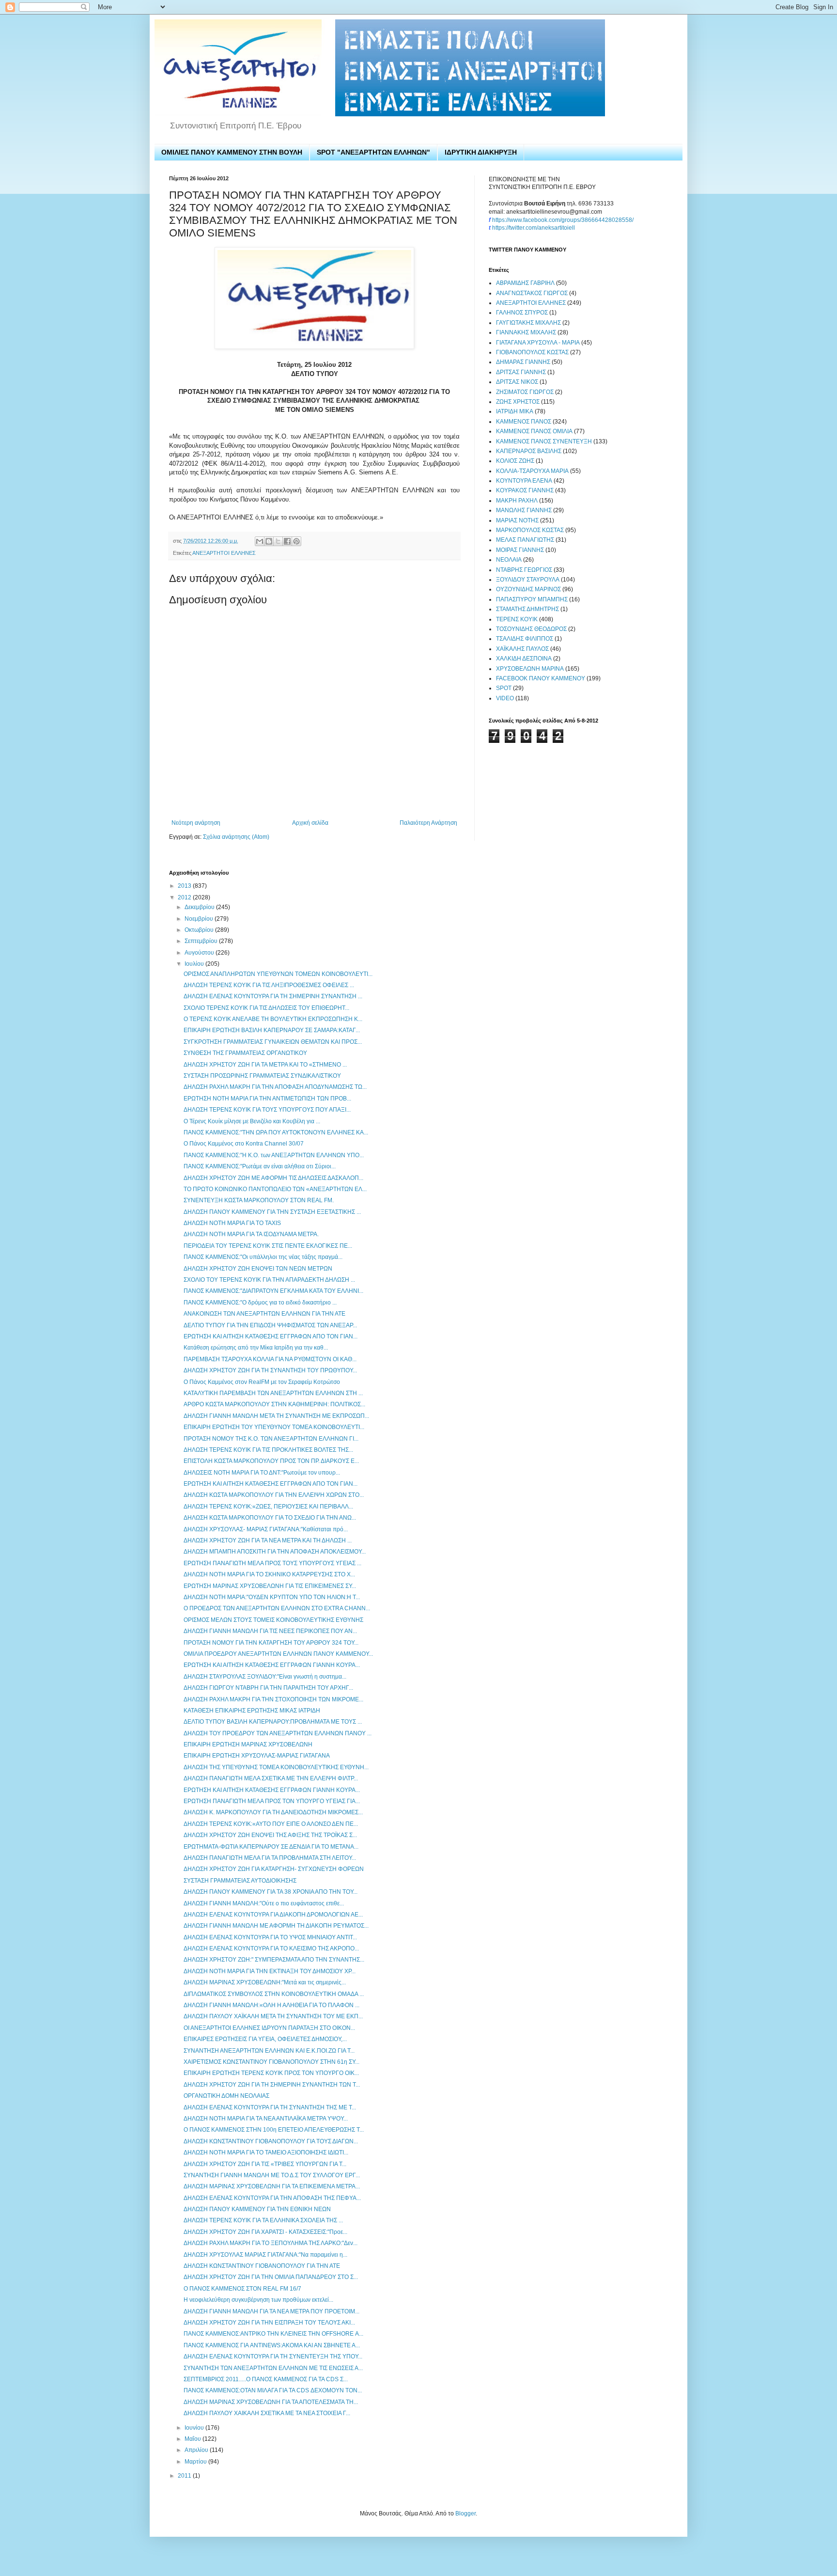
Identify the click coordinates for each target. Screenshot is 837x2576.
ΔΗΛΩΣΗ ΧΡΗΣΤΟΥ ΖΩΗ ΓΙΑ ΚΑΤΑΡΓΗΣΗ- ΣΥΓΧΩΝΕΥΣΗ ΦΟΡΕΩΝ (274, 1869)
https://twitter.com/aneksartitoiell (534, 228)
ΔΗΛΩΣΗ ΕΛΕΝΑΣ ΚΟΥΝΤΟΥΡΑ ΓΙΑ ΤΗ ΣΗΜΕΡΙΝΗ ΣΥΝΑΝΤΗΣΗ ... (273, 996)
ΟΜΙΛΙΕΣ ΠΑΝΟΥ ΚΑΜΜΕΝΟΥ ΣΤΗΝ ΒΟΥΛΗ (232, 152)
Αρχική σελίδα (310, 823)
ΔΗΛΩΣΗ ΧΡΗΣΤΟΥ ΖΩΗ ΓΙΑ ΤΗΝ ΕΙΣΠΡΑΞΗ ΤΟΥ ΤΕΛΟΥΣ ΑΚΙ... (269, 2323)
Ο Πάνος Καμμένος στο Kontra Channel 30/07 (244, 1144)
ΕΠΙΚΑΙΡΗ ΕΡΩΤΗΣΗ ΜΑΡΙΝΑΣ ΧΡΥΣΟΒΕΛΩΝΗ (248, 1744)
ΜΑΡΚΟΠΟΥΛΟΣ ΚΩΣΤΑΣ (530, 530)
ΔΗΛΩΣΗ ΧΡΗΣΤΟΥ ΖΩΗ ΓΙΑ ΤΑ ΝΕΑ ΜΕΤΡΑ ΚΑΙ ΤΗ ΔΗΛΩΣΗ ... (268, 1540)
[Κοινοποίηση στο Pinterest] (296, 541)
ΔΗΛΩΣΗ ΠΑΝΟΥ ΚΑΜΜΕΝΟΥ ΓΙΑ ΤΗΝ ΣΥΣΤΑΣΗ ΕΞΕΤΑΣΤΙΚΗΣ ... (272, 1212)
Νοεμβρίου (200, 919)
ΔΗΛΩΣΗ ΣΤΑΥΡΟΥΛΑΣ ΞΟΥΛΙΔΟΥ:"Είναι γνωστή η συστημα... (265, 1677)
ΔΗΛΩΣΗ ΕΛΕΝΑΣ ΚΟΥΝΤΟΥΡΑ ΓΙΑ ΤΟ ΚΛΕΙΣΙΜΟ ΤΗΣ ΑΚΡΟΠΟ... (271, 1948)
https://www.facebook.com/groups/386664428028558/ (563, 220)
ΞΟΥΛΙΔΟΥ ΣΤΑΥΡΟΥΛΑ (528, 580)
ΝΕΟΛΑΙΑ (509, 560)
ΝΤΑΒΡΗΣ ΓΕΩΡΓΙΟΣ (524, 570)
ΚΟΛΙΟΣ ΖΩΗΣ (515, 461)
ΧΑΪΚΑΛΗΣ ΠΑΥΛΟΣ (522, 649)
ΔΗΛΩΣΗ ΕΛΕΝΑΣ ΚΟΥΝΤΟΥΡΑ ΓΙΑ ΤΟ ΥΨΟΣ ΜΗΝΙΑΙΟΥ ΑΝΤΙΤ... (270, 1937)
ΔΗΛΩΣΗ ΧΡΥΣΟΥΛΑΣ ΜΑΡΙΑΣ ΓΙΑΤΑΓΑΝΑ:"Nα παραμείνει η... (265, 2255)
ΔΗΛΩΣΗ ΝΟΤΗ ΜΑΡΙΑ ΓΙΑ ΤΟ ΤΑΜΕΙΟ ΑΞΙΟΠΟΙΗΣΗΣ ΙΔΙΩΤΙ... (266, 2152)
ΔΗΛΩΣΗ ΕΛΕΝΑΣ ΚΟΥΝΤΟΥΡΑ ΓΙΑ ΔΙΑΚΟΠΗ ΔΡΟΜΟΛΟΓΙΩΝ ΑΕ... (273, 1915)
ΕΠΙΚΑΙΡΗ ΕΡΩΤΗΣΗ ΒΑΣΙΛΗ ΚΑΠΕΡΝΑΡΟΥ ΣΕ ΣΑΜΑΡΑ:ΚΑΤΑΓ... (272, 1030)
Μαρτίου (196, 2462)
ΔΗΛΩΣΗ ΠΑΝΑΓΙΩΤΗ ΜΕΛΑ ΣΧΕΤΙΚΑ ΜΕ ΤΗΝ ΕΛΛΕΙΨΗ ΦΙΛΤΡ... (271, 1778)
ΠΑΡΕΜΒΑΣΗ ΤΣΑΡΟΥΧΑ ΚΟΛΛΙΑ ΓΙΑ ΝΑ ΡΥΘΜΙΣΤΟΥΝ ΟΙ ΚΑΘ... (270, 1359)
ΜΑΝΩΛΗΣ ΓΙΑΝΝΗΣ (524, 510)
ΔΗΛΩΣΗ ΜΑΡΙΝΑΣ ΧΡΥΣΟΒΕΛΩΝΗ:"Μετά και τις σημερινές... (265, 1982)
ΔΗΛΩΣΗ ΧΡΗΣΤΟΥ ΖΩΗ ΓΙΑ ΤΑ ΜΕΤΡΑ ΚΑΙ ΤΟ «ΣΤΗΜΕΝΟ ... (265, 1065)
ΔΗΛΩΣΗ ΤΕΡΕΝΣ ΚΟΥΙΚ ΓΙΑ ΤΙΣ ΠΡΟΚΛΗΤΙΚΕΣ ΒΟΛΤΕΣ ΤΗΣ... (268, 1450)
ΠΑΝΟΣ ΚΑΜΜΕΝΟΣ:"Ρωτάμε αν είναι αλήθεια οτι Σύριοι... (260, 1166)
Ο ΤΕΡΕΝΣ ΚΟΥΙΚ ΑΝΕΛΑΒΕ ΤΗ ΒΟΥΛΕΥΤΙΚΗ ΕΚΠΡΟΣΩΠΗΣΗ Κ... (273, 1019)
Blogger (465, 2513)
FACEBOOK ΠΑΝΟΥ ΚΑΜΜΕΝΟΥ (541, 678)
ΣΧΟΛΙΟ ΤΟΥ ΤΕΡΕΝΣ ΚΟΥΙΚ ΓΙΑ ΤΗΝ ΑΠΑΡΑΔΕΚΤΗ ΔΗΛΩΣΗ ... (269, 1280)
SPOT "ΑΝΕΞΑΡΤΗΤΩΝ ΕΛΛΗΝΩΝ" (373, 152)
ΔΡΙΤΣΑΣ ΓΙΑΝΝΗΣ (521, 372)
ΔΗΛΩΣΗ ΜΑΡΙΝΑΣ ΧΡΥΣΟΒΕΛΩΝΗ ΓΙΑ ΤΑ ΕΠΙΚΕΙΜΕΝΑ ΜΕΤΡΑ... (272, 2186)
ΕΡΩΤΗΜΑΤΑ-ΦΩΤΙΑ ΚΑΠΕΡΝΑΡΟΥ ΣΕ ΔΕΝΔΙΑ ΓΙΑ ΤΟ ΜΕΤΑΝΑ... (271, 1847)
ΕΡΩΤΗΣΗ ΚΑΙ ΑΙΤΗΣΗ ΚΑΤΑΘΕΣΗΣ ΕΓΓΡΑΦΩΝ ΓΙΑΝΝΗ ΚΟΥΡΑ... (272, 1665)
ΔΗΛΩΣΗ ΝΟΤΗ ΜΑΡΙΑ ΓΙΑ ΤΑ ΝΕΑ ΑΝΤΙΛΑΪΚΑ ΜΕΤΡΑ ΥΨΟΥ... (266, 2119)
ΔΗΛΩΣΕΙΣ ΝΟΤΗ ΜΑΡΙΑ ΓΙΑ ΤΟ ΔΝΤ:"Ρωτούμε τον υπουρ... (262, 1473)
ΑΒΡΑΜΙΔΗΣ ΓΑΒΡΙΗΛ (525, 283)
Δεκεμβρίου (200, 907)
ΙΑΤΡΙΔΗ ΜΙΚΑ (515, 411)
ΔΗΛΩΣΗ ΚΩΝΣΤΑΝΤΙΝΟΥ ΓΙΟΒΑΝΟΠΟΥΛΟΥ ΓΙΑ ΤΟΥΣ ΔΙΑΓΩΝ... (271, 2141)
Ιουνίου (195, 2428)
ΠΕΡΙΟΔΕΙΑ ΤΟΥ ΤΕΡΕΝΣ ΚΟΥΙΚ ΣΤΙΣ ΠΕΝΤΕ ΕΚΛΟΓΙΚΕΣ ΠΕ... (268, 1246)
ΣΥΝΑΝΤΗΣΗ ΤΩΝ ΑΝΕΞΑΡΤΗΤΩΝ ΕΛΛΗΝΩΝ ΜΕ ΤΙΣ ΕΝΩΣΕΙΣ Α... (273, 2368)
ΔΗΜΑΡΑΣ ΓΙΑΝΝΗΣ (523, 362)
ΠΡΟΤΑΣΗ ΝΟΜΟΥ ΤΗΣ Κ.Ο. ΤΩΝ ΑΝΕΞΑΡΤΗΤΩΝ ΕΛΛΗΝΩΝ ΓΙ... (271, 1439)
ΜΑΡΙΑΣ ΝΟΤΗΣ (517, 520)
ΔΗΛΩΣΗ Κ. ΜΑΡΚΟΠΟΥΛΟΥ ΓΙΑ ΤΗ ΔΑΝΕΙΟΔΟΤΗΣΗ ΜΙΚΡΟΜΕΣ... (273, 1812)
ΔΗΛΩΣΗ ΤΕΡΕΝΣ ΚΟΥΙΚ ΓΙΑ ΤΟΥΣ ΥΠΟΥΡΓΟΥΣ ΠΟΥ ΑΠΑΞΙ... (267, 1110)
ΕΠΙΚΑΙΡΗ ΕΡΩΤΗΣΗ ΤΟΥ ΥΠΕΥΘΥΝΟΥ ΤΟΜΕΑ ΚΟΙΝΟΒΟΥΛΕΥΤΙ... (274, 1427)
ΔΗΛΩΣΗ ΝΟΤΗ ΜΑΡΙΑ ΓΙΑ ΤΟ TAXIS (232, 1223)
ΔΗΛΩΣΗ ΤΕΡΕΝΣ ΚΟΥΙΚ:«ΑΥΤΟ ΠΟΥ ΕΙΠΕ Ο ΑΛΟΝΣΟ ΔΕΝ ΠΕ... (271, 1824)
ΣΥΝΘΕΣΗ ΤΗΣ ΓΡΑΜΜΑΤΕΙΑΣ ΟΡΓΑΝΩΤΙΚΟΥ (245, 1053)
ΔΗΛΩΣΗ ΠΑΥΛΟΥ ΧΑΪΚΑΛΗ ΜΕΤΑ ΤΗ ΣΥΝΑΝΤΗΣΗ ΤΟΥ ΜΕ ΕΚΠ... (273, 2016)
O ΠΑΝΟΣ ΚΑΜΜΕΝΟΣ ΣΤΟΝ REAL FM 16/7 (242, 2289)
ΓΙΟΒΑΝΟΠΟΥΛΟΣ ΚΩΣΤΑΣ (532, 352)
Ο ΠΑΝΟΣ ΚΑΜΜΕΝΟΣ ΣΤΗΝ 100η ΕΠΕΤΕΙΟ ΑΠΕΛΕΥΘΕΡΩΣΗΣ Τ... (274, 2130)
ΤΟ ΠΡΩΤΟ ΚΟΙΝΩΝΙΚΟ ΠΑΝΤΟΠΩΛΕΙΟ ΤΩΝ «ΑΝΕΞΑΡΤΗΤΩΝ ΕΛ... (275, 1189)
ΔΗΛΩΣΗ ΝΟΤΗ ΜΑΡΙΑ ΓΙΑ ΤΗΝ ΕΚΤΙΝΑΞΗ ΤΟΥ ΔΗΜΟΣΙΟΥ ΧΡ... (270, 1971)
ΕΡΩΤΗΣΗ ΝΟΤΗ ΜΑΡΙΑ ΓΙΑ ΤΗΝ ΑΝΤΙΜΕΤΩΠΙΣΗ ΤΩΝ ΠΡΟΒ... (267, 1099)
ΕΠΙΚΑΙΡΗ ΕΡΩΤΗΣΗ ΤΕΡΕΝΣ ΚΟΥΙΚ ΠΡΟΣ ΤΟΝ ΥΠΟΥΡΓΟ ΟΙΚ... (271, 2073)
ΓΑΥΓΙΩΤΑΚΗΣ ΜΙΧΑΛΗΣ (528, 323)
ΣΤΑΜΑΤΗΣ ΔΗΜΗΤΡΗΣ (527, 609)
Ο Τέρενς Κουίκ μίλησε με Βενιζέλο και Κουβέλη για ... (252, 1121)
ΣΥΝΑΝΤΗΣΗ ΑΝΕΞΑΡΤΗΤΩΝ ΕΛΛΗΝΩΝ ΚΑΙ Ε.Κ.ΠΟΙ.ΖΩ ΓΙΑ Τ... (269, 2051)
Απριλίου (197, 2450)
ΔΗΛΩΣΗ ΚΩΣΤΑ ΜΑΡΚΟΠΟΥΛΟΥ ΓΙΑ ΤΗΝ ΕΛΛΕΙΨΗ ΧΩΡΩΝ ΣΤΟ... (274, 1495)
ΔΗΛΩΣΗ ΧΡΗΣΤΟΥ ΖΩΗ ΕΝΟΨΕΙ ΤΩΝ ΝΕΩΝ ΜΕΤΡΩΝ (258, 1269)
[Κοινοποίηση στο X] (278, 541)
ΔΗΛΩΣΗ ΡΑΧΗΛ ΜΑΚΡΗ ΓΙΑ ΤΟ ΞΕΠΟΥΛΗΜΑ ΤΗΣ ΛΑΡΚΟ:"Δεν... (271, 2243)
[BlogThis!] (269, 541)
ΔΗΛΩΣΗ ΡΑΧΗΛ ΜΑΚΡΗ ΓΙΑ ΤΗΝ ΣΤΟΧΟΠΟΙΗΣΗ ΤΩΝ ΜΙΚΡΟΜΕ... (273, 1699)
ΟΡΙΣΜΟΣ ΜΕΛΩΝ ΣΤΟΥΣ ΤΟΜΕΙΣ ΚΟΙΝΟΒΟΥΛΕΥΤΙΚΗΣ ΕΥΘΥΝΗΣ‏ (273, 1620)
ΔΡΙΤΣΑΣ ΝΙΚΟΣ (517, 382)
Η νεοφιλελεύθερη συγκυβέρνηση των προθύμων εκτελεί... (258, 2300)
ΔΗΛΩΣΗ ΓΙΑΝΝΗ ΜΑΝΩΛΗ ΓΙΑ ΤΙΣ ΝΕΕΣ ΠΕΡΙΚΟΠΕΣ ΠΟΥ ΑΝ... (270, 1631)
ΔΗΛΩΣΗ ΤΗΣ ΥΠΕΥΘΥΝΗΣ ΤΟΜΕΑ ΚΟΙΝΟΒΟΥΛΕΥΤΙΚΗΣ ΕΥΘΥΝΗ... (276, 1767)
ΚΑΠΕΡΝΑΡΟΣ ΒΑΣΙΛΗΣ (529, 451)
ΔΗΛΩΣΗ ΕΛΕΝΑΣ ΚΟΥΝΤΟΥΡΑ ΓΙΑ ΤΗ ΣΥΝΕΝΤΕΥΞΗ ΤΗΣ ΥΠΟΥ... (273, 2356)
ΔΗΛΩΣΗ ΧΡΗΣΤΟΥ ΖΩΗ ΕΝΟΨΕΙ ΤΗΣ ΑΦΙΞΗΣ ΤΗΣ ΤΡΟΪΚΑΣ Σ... (270, 1835)
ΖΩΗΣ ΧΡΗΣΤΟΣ (518, 402)
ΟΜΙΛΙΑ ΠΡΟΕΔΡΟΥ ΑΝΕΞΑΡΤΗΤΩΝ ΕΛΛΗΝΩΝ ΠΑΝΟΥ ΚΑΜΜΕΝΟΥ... (278, 1654)
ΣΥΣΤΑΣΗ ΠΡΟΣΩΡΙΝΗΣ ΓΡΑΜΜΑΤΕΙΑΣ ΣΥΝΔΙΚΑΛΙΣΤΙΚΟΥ (262, 1076)
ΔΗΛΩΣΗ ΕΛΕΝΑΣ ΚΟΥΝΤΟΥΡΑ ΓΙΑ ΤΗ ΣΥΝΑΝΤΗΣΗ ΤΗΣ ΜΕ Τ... (270, 2107)
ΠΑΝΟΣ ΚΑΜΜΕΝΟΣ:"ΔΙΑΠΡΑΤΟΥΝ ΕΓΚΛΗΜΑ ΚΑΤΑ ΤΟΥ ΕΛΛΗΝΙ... (273, 1291)
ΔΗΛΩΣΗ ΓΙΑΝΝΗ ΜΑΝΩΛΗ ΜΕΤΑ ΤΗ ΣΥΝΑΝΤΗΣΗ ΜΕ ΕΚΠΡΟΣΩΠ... (276, 1416)
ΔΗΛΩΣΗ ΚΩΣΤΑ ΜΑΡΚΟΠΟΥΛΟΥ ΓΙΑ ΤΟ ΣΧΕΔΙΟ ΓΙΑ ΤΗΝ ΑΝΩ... (270, 1518)
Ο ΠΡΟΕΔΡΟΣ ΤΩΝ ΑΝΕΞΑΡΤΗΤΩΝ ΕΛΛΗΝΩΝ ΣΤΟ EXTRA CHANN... (277, 1608)
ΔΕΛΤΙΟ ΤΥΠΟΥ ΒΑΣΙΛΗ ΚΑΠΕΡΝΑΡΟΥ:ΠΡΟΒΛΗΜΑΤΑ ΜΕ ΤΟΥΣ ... (273, 1722)
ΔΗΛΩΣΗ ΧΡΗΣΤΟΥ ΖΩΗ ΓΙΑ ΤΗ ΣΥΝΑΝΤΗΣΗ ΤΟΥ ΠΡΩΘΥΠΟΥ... (270, 1370)
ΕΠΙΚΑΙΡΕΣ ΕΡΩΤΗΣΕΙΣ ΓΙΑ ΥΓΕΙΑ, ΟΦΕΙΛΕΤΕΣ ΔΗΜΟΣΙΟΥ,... (265, 2039)
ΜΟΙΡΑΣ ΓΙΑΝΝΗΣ (520, 550)
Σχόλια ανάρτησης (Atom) (236, 837)
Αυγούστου (200, 953)
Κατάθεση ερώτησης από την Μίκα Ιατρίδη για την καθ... (256, 1348)
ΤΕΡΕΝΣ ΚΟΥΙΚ (517, 619)
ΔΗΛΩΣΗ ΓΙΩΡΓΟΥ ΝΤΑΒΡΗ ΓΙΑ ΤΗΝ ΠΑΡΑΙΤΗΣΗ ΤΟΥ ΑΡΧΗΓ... (268, 1688)
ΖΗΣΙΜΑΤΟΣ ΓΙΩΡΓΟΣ (525, 392)
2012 (185, 897)
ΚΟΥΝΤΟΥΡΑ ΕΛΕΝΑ (524, 481)
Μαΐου (194, 2439)
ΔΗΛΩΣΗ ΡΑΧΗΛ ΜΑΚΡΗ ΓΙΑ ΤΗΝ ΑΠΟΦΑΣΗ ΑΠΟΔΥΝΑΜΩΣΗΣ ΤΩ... (275, 1087)
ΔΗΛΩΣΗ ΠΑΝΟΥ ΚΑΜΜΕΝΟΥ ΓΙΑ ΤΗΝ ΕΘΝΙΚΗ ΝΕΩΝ (257, 2209)
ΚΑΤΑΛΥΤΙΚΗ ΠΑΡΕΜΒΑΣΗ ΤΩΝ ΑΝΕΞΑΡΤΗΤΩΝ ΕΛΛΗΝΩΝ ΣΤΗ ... (273, 1393)
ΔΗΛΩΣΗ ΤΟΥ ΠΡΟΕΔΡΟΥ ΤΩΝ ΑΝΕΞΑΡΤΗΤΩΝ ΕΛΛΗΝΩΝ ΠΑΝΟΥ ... (278, 1733)
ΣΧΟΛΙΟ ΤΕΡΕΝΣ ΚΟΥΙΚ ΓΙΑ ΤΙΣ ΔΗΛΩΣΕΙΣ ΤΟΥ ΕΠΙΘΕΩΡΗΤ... (266, 1008)
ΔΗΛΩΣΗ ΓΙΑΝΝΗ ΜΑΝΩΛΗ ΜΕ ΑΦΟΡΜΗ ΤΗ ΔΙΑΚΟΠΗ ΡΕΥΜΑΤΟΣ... (276, 1926)
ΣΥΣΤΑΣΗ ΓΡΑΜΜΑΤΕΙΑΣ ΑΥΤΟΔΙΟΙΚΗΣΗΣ (240, 1881)
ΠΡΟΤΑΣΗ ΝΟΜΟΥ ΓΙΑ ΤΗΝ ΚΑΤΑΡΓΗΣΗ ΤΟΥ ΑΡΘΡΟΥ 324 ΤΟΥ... (271, 1643)
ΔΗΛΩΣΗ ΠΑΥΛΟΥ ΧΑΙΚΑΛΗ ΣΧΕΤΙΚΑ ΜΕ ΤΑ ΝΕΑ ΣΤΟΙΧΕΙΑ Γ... (267, 2413)
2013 (185, 886)
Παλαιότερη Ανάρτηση (428, 823)
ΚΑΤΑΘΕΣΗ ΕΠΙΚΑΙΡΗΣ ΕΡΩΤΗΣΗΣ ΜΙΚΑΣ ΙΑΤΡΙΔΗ (252, 1711)
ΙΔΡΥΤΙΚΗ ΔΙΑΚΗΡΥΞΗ (481, 152)
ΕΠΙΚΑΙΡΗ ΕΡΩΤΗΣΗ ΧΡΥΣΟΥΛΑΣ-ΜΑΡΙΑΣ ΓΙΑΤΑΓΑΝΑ (257, 1756)
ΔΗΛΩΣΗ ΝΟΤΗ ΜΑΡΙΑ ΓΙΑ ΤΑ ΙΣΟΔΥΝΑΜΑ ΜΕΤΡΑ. (251, 1234)
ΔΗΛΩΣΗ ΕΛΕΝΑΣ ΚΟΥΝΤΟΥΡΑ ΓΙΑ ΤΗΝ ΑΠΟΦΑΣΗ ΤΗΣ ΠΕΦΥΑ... (272, 2198)
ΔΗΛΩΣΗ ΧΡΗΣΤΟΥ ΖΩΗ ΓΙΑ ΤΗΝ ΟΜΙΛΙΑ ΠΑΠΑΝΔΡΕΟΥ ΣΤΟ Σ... (271, 2277)
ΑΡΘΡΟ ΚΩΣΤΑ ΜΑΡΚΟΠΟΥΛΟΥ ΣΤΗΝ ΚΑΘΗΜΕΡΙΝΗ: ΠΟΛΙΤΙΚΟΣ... (274, 1404)
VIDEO (505, 698)
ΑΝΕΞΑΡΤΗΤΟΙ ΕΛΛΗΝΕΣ (224, 553)
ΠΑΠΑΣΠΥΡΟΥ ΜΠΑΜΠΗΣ (532, 599)
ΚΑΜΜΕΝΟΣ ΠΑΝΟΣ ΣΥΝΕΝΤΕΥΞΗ (544, 441)
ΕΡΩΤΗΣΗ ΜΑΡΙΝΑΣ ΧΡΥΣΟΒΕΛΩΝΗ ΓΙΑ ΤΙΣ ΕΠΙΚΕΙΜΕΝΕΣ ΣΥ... (270, 1586)
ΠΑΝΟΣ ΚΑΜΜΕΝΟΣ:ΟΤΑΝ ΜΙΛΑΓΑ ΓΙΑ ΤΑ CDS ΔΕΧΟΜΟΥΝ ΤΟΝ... (273, 2390)
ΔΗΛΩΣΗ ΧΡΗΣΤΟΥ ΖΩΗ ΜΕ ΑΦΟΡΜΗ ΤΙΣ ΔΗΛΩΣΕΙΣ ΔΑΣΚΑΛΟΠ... (273, 1178)
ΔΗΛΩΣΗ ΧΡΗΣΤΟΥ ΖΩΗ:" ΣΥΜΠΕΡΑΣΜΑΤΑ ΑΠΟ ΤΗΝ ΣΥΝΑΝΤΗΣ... (274, 1960)
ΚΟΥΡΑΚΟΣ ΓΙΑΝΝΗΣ (525, 490)
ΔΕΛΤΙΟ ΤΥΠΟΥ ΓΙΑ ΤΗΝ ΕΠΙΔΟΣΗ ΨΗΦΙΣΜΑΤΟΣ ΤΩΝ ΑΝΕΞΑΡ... (270, 1325)
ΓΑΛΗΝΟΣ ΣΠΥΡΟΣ (522, 313)
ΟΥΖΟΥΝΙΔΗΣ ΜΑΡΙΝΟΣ (528, 589)
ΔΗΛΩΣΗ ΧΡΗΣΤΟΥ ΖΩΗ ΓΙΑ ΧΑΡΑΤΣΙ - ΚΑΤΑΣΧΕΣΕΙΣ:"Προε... (265, 2232)
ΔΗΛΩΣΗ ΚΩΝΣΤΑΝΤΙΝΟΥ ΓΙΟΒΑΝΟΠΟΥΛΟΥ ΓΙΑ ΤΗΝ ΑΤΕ (262, 2266)
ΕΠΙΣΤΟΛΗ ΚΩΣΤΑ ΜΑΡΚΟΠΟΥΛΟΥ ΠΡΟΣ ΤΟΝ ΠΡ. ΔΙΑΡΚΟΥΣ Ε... (271, 1461)
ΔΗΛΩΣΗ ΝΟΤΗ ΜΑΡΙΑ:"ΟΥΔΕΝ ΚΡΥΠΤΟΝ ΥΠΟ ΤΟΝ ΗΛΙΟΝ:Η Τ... (272, 1597)
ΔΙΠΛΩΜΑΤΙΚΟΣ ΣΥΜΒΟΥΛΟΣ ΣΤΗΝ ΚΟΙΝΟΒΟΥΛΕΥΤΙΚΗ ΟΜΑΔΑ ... (274, 1994)
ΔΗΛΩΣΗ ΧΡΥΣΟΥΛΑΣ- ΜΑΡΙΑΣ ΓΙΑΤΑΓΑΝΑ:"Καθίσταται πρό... (266, 1529)
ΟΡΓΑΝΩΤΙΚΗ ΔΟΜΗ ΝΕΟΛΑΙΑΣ (226, 2096)
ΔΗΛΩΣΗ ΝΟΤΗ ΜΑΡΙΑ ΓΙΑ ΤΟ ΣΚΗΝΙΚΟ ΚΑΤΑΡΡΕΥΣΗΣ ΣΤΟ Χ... (269, 1574)
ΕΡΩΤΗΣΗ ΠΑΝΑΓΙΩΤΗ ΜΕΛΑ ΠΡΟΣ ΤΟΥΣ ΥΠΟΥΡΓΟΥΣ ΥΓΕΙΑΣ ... (272, 1563)
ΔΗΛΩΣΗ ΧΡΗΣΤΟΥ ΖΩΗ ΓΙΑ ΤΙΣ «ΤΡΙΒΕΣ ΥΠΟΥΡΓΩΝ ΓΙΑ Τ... (265, 2164)
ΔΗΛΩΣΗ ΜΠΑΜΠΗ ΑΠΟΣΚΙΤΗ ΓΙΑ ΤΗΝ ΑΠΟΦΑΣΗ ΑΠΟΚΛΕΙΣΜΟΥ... (275, 1552)
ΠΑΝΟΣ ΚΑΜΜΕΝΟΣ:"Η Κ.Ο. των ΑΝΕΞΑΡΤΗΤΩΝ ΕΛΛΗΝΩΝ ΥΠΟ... (274, 1155)
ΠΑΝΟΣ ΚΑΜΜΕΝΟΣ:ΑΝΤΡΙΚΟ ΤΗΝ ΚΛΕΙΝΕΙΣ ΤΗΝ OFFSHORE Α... (273, 2334)
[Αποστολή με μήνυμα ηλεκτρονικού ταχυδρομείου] (260, 541)
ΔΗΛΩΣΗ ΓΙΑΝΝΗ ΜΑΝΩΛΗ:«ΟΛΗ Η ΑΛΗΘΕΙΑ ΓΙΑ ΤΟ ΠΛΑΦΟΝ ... (271, 2005)
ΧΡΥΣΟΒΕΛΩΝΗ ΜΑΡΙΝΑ (530, 669)
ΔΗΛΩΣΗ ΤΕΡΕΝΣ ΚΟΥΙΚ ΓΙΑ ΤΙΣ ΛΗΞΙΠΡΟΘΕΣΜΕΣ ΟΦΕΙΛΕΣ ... (269, 985)
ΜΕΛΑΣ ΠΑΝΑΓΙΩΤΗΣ (525, 540)
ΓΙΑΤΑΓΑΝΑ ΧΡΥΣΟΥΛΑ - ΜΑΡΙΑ (538, 343)
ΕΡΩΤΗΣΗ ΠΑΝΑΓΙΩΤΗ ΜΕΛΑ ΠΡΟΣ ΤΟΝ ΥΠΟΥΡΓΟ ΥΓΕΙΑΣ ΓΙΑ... (272, 1801)
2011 (185, 2476)
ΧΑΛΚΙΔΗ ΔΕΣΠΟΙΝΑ (524, 659)
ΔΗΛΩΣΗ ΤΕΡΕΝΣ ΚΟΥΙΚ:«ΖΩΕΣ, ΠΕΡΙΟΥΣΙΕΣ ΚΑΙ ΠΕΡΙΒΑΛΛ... (268, 1507)
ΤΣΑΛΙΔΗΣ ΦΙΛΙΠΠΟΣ (525, 639)
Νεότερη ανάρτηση (196, 823)
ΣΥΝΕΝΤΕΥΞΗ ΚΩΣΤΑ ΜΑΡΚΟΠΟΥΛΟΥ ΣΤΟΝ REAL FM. (259, 1200)
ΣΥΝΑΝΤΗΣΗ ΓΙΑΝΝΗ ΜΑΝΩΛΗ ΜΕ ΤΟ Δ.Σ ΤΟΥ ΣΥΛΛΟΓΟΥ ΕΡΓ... (272, 2175)
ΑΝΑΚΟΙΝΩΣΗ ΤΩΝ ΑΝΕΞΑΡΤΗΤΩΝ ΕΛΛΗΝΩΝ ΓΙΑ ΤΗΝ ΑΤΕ (264, 1314)
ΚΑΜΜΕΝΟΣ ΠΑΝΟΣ (524, 422)
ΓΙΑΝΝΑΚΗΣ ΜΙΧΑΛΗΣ (526, 332)
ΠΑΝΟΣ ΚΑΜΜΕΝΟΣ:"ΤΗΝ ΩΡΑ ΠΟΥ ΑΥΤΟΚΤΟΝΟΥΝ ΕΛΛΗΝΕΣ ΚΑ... (276, 1132)
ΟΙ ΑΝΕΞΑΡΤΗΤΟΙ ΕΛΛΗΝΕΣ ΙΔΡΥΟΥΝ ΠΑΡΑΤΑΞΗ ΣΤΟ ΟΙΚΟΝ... (269, 2028)
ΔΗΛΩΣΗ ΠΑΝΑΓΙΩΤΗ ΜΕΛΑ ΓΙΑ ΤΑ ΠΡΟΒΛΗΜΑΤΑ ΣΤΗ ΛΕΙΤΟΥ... (270, 1858)
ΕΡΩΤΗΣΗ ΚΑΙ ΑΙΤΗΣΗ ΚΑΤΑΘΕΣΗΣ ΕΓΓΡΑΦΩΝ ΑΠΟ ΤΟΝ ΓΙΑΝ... (271, 1336)
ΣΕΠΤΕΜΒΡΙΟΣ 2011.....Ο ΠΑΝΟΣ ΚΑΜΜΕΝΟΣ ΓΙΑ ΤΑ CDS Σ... (266, 2379)
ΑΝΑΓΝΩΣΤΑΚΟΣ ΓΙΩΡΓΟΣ (532, 293)
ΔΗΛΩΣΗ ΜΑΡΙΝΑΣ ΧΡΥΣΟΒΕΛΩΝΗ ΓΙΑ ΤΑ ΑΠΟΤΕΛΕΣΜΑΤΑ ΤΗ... (271, 2402)
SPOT (504, 688)
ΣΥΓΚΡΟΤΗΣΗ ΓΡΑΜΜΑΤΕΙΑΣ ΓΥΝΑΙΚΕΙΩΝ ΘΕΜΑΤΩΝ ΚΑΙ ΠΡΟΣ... (273, 1042)
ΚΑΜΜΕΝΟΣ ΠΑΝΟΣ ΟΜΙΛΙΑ (534, 431)
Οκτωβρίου (200, 930)
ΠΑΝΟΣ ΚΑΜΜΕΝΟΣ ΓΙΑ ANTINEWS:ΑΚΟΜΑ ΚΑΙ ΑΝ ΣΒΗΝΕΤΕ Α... (272, 2345)
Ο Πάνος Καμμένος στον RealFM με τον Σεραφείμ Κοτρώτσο (262, 1382)
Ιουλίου (195, 964)
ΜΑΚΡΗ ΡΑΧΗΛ (517, 501)
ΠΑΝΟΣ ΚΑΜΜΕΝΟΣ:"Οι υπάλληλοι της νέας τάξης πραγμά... (263, 1257)
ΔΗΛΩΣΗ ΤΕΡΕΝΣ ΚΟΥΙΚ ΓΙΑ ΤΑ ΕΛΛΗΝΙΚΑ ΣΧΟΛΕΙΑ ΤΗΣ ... (263, 2220)
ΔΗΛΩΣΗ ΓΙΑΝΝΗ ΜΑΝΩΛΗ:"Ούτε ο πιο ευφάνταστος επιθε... (264, 1903)
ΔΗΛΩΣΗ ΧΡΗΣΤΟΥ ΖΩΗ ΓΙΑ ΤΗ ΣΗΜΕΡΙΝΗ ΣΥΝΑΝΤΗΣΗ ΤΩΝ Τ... (272, 2085)
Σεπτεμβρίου (202, 941)
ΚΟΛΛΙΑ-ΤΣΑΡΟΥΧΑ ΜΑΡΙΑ (532, 471)
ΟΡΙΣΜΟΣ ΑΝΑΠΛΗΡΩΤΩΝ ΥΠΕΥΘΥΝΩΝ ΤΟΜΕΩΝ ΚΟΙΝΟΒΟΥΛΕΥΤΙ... (278, 974)
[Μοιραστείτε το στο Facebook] (287, 541)
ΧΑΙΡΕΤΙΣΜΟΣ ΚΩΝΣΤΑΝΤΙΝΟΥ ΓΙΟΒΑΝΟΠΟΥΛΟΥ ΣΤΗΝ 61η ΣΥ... (271, 2062)
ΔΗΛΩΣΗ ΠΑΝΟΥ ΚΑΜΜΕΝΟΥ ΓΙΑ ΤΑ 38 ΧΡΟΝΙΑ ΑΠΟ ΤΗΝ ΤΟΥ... (271, 1892)
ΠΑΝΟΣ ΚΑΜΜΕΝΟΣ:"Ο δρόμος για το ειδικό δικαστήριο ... (260, 1303)
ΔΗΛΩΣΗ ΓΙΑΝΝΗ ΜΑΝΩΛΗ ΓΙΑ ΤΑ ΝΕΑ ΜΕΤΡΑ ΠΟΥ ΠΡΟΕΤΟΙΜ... (271, 2311)
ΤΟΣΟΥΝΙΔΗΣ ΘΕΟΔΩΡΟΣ (531, 629)
